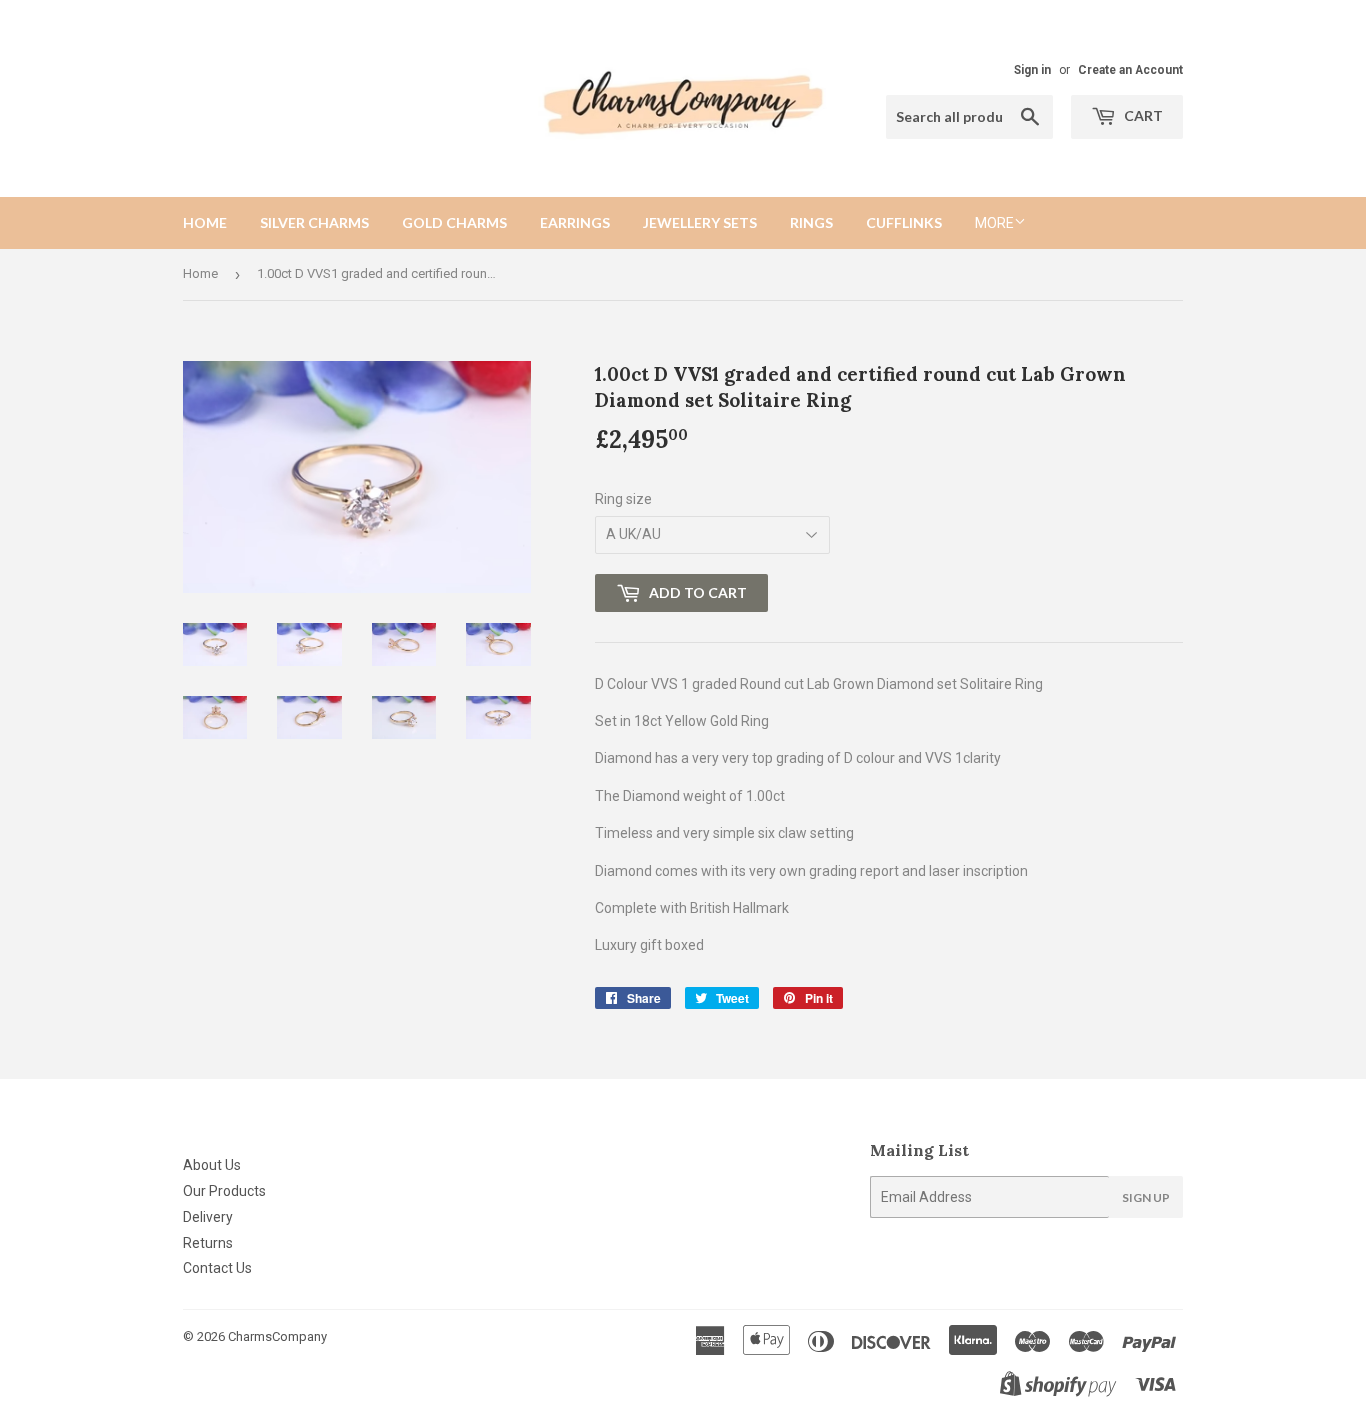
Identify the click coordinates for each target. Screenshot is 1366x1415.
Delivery (208, 1217)
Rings (811, 222)
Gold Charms (454, 222)
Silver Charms (314, 222)
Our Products (224, 1191)
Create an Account (1130, 70)
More (994, 223)
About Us (212, 1165)
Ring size (623, 499)
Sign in (1032, 70)
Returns (208, 1243)
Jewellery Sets (700, 222)
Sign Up (1146, 1197)
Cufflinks (904, 222)
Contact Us (217, 1268)
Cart (1142, 115)
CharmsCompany (277, 1336)
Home (205, 222)
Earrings (575, 222)
